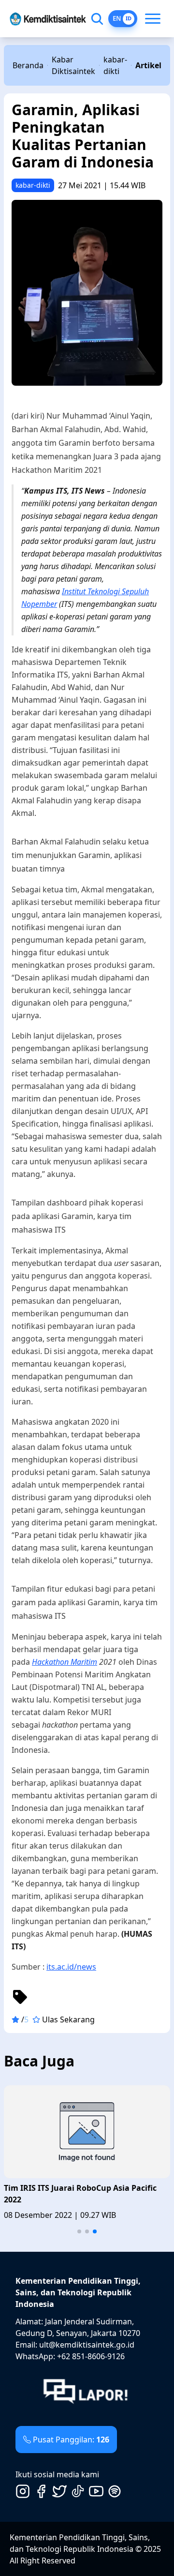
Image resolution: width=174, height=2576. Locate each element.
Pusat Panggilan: (71, 2440)
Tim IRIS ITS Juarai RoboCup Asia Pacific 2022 (80, 2194)
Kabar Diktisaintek (73, 65)
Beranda (28, 65)
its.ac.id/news (71, 1967)
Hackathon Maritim (65, 1662)
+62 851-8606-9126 (91, 2356)
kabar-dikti (115, 65)
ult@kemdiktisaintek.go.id (87, 2345)
